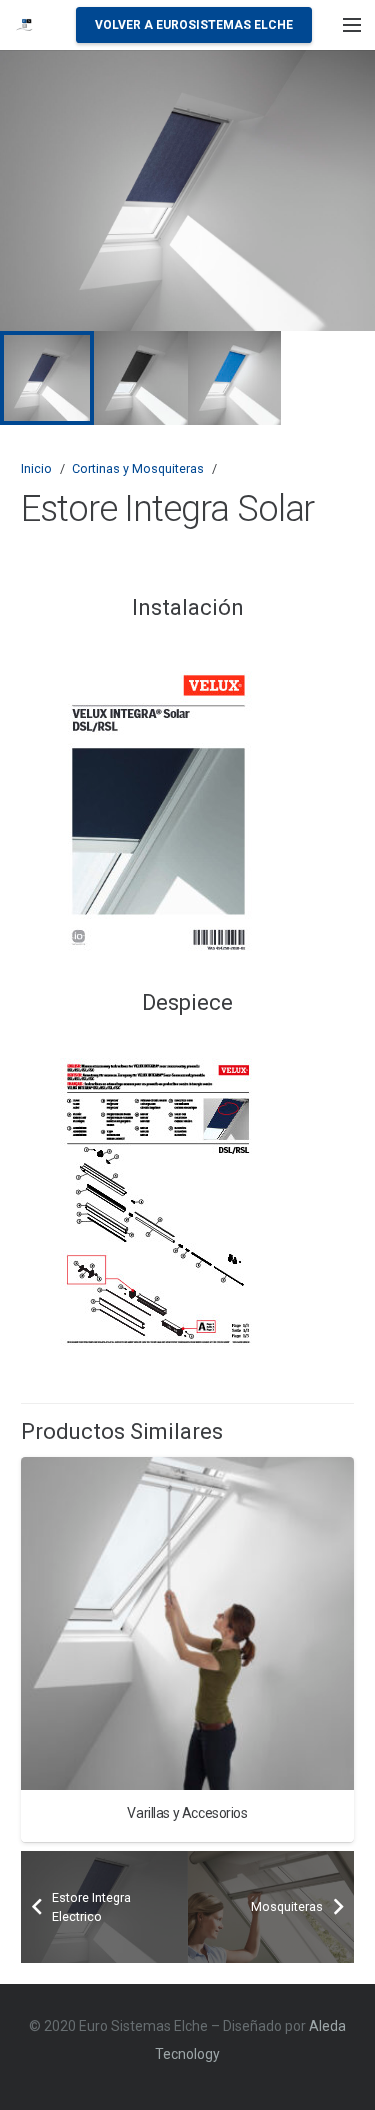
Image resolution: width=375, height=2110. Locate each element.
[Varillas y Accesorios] (187, 1623)
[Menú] (352, 25)
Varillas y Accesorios (187, 1813)
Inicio (36, 468)
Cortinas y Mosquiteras (138, 468)
